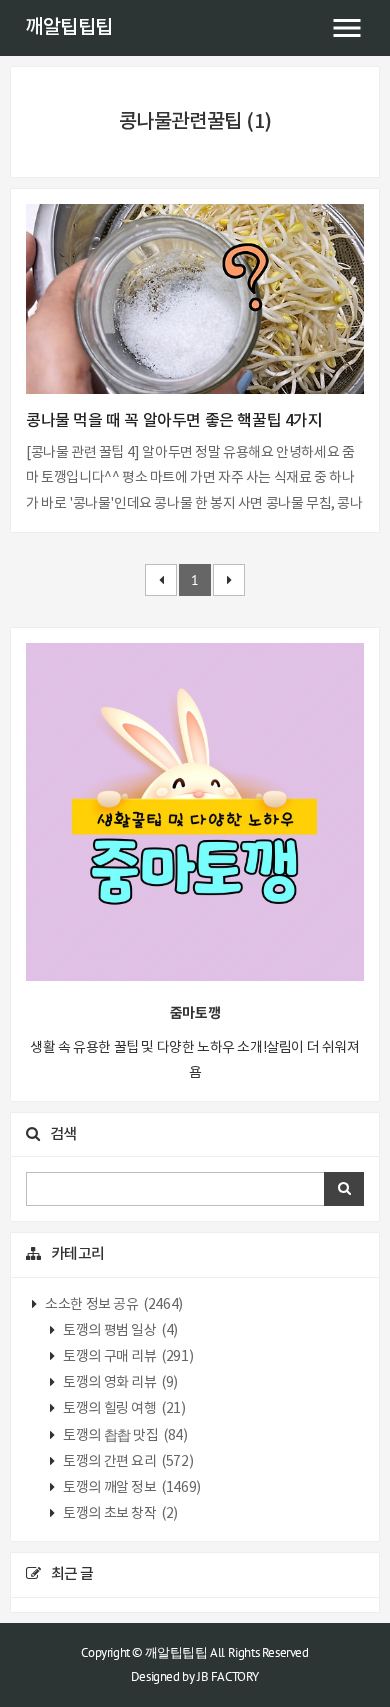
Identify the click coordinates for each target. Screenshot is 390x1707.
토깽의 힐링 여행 (123, 1409)
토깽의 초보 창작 (119, 1514)
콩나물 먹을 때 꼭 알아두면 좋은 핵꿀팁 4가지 (174, 421)
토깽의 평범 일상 (119, 1331)
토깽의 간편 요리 (127, 1462)
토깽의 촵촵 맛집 (124, 1436)
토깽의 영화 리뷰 (119, 1383)
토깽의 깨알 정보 (131, 1488)
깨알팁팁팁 (69, 28)
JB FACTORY (228, 1676)
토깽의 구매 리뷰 (127, 1357)
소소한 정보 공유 (113, 1305)
